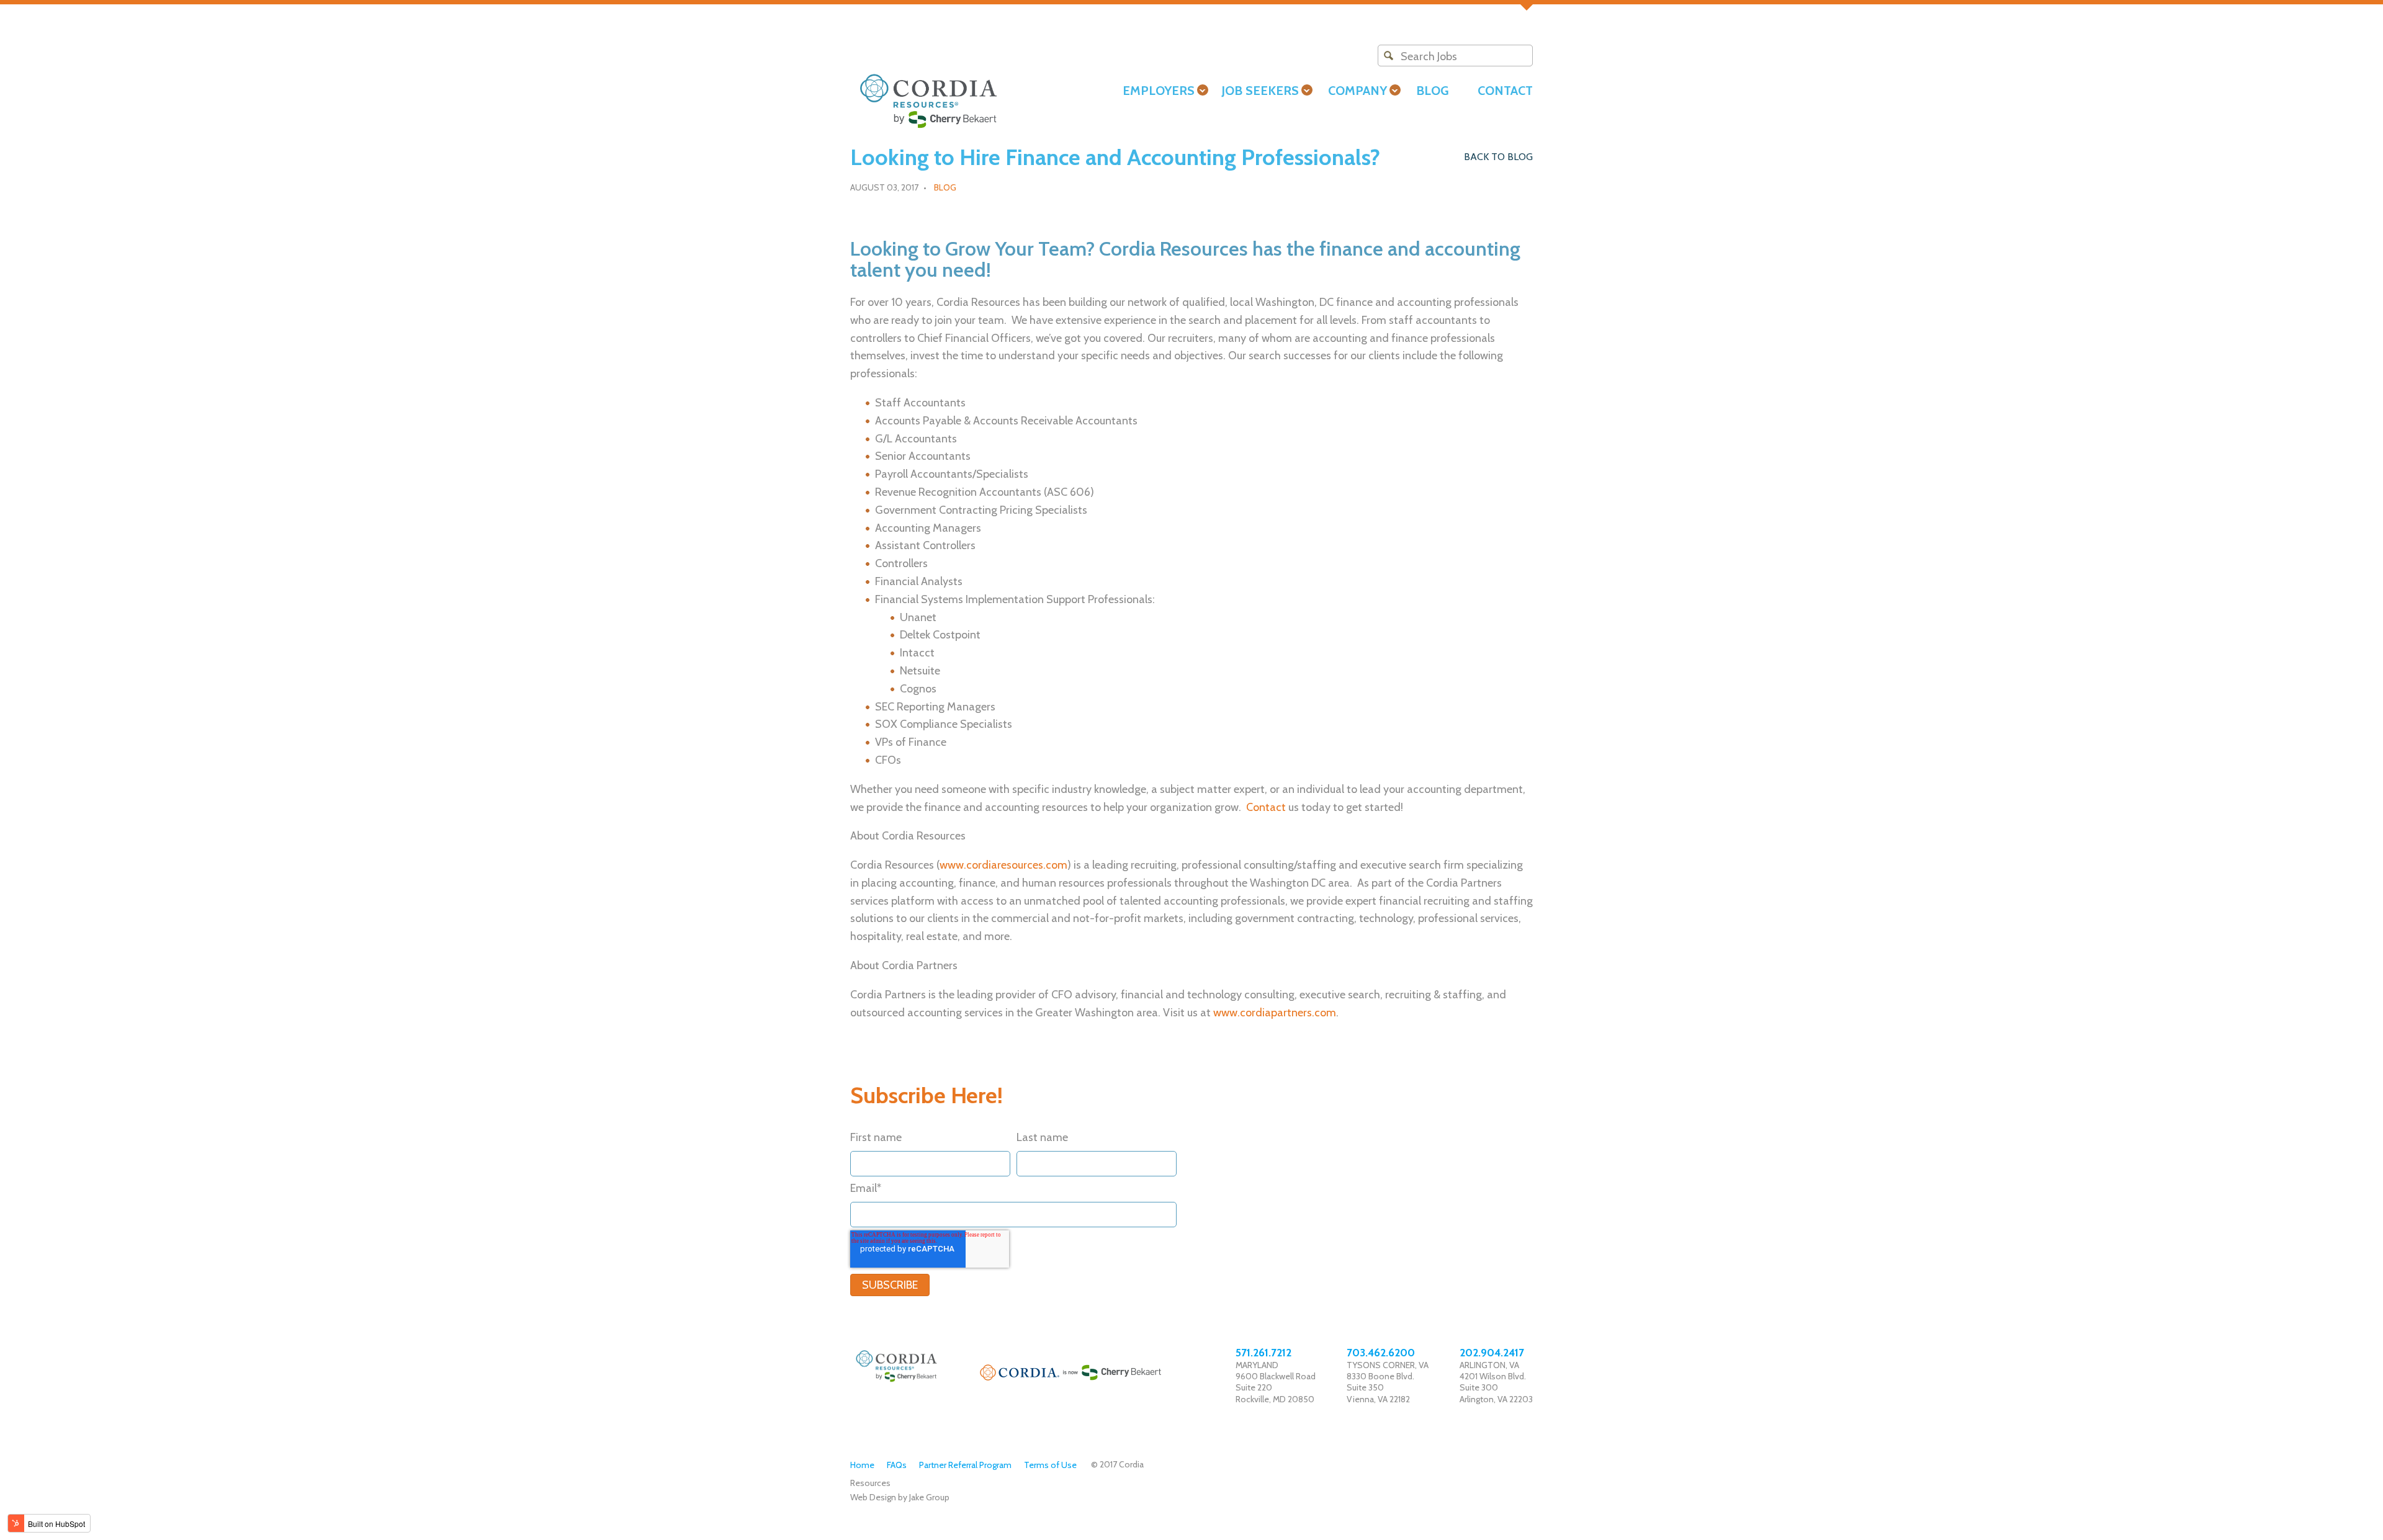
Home (862, 1465)
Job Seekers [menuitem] (1260, 91)
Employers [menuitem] (1159, 91)
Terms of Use (1050, 1465)
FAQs (897, 1465)
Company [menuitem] (1358, 91)
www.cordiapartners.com (1275, 1013)
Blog (945, 187)
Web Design (873, 1497)
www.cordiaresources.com (1003, 865)
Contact (1266, 807)
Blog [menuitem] (1432, 91)
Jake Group (929, 1497)
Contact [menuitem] (1505, 91)
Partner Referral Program (965, 1465)
